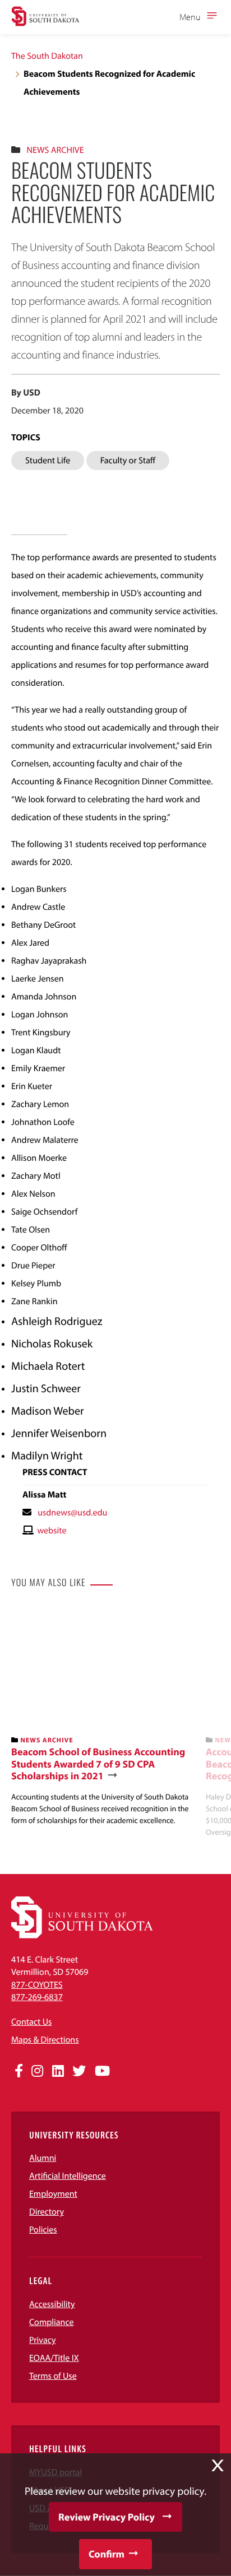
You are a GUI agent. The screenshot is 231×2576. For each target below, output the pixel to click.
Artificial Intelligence (68, 2176)
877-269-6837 (37, 1997)
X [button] (218, 2466)
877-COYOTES (37, 1985)
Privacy (43, 2340)
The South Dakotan (47, 56)
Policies (43, 2230)
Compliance (52, 2322)
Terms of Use (53, 2376)
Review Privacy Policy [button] (107, 2517)
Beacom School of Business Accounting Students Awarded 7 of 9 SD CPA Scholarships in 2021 (98, 1764)
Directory (47, 2212)
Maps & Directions (45, 2040)
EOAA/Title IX (54, 2358)
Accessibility (52, 2304)
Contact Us (31, 2022)
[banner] (104, 1717)
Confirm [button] (107, 2554)
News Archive (55, 150)
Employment (53, 2194)
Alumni (43, 2158)
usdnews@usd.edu (72, 1513)
